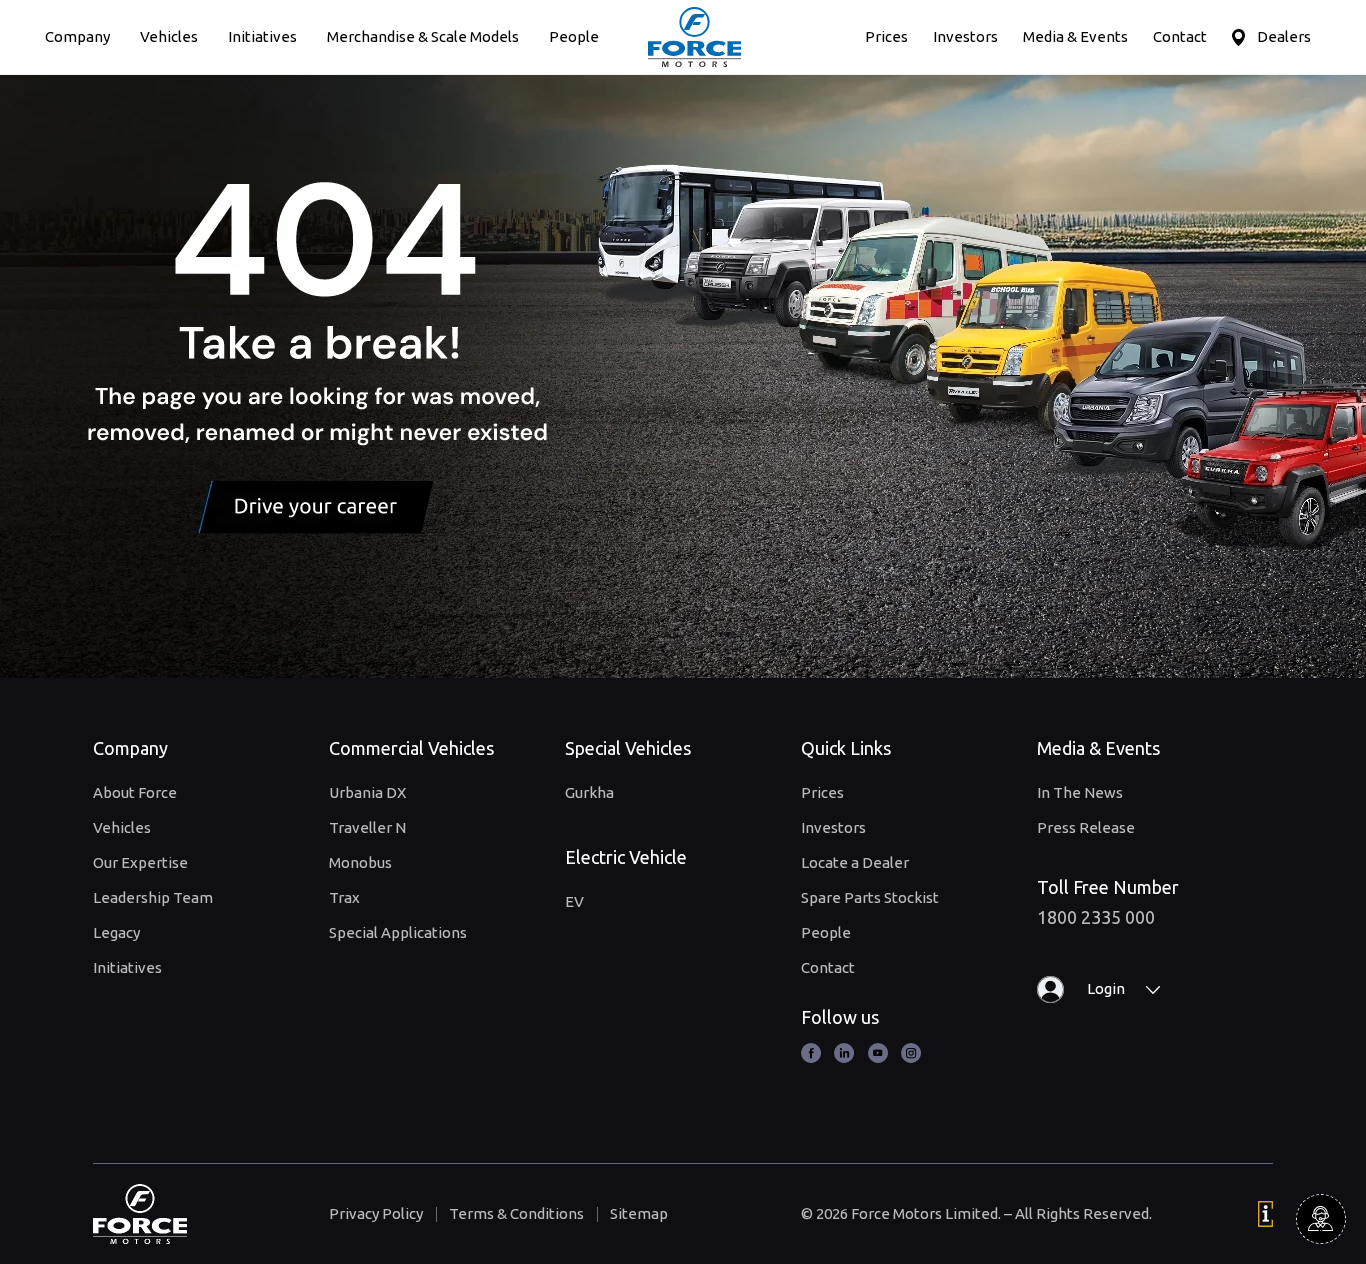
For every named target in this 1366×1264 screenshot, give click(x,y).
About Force (135, 792)
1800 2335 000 (1096, 917)
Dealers (1284, 36)
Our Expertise (140, 862)
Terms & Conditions (516, 1213)
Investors (965, 36)
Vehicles (169, 36)
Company (77, 36)
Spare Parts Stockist (870, 897)
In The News (1080, 792)
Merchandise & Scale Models (423, 36)
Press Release (1086, 827)
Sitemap (639, 1213)
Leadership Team (153, 897)
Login (1106, 988)
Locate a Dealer (855, 862)
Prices (886, 36)
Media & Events (1075, 36)
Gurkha (589, 792)
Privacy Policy (376, 1213)
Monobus (360, 862)
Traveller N (367, 827)
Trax (344, 897)
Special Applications (398, 932)
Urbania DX (367, 792)
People (574, 36)
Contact (1180, 36)
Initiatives (262, 36)
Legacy (116, 932)
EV (574, 901)
